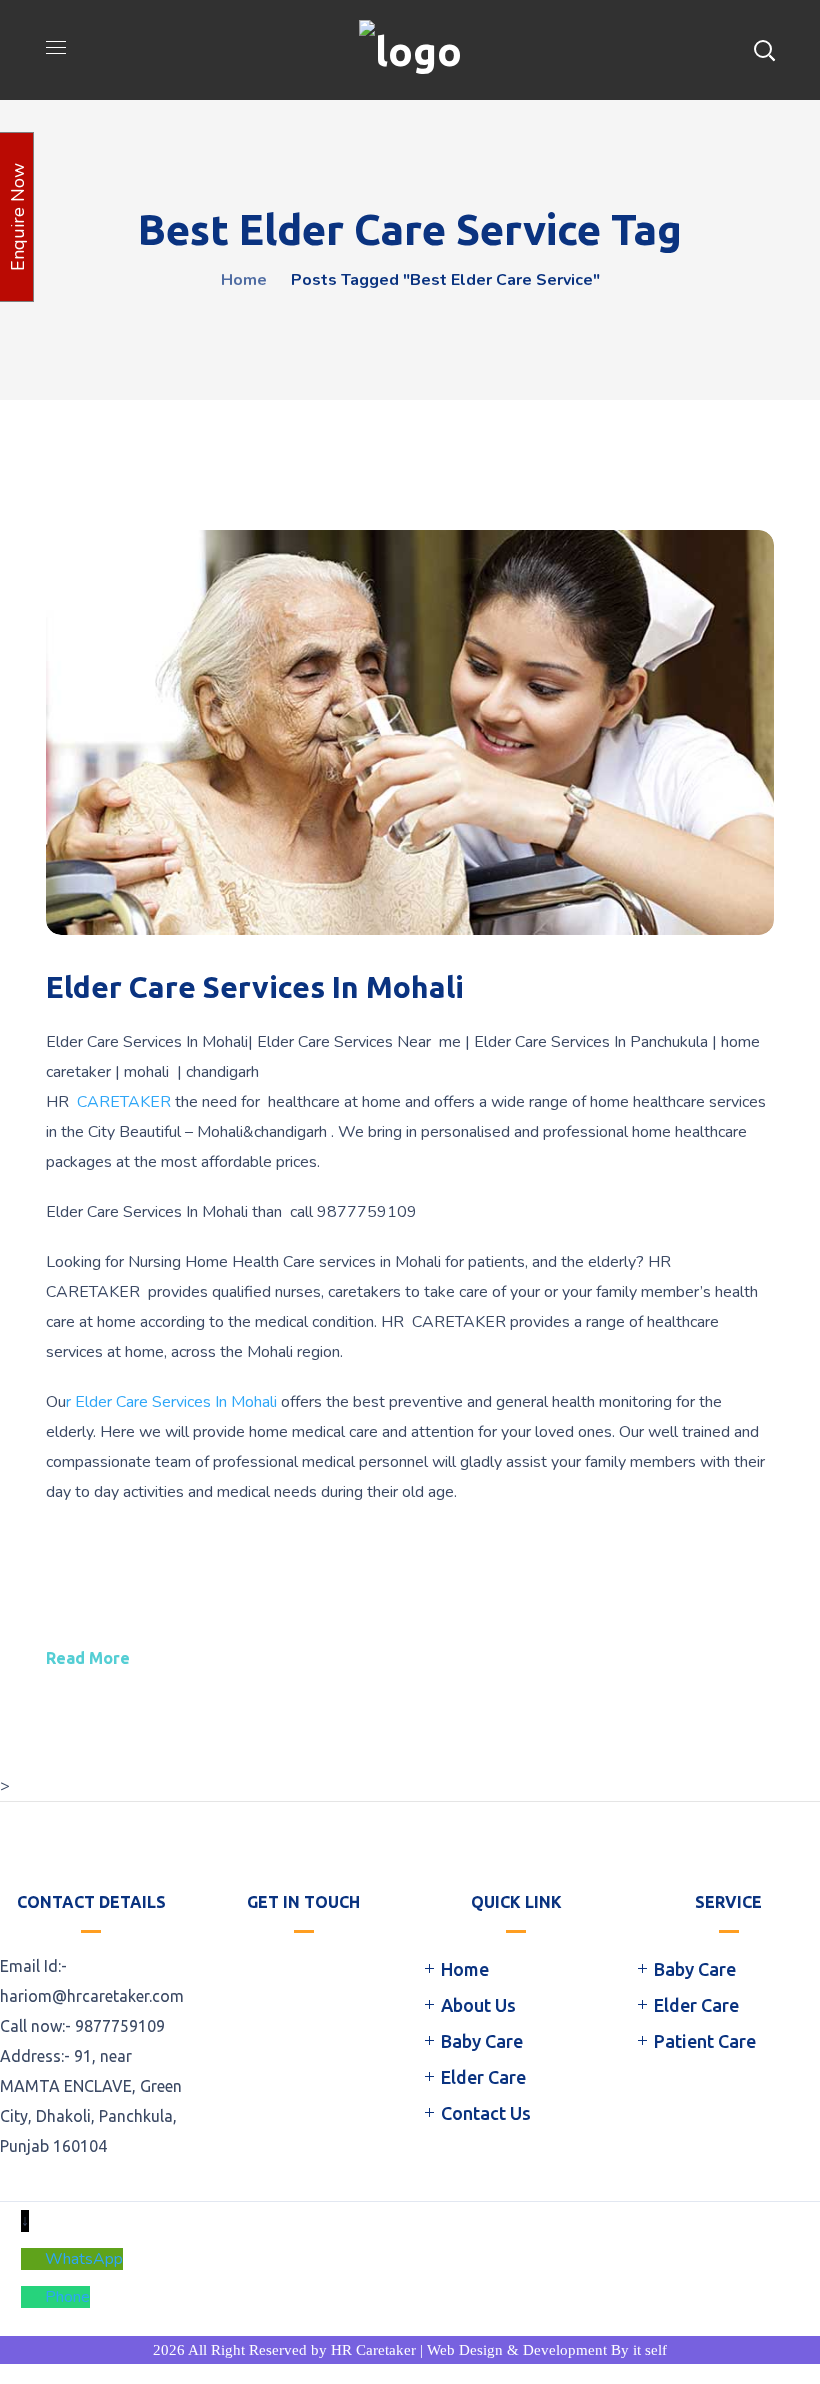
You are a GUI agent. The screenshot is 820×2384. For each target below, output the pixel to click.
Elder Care (483, 2077)
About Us (478, 2005)
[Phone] (33, 2297)
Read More (88, 1658)
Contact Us (486, 2113)
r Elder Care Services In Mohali (171, 1402)
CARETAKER (124, 1102)
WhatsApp (84, 2259)
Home (244, 280)
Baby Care (482, 2041)
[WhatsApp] (33, 2259)
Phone (67, 2297)
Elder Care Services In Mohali (255, 987)
